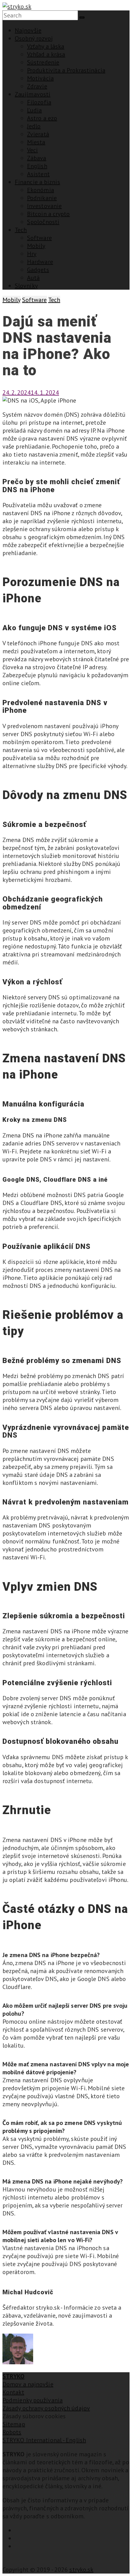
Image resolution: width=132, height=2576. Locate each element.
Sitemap (14, 2424)
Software (39, 238)
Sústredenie (43, 62)
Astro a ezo (42, 118)
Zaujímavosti (33, 94)
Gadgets (38, 270)
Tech (21, 230)
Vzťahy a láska (46, 46)
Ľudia (35, 110)
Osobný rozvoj (34, 38)
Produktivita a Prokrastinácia (66, 70)
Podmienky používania (33, 2400)
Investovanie (44, 206)
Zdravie (37, 86)
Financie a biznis (37, 182)
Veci (32, 150)
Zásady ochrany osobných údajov (46, 2408)
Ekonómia (41, 190)
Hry (32, 254)
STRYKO (14, 2376)
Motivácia (40, 78)
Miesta (36, 142)
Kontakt (13, 2392)
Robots (12, 2432)
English (37, 166)
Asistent (38, 174)
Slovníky (26, 286)
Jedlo (34, 126)
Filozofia (39, 102)
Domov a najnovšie (28, 2384)
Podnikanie (42, 198)
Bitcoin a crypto (49, 214)
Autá (33, 278)
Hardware (40, 262)
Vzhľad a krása (46, 54)
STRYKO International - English (44, 2440)
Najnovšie (28, 30)
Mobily (36, 246)
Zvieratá (38, 134)
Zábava (37, 158)
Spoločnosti (43, 222)
